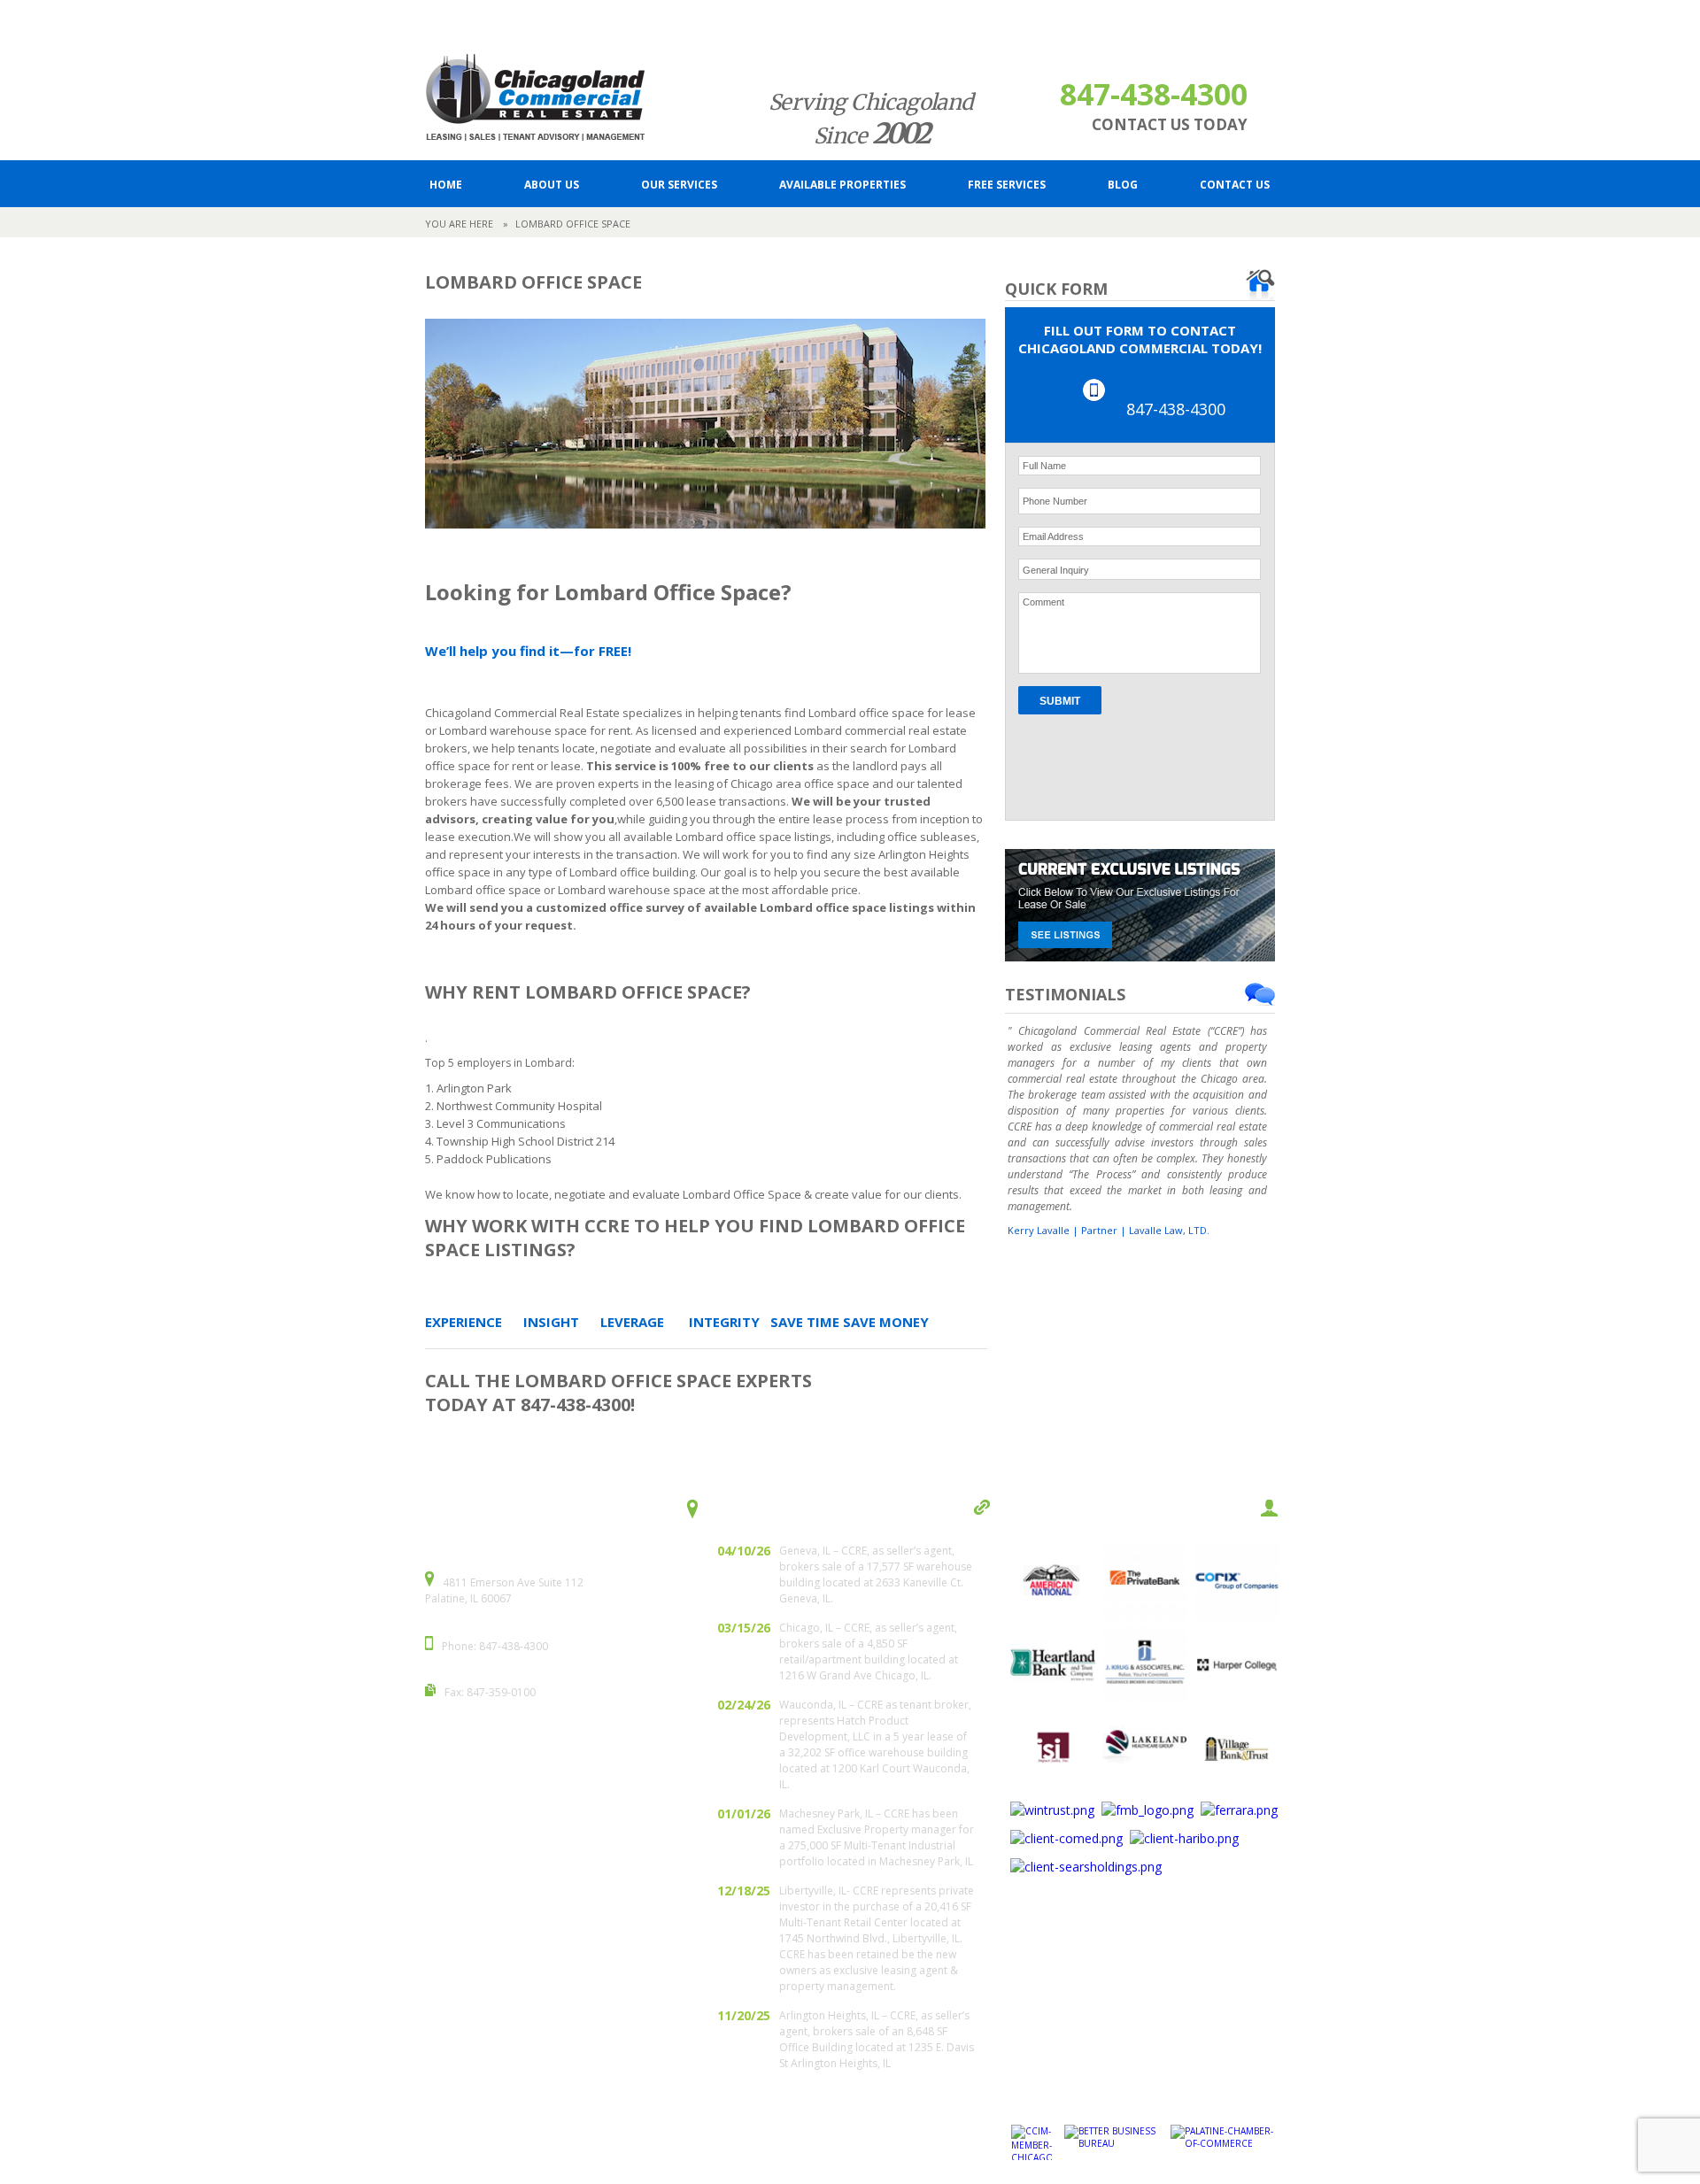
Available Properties (842, 185)
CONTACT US (1235, 185)
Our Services (679, 185)
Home (446, 185)
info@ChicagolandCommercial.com (660, 23)
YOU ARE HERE (459, 224)
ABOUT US (552, 185)
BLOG (1123, 185)
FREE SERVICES (1007, 185)
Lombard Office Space (573, 224)
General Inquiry (1056, 570)
